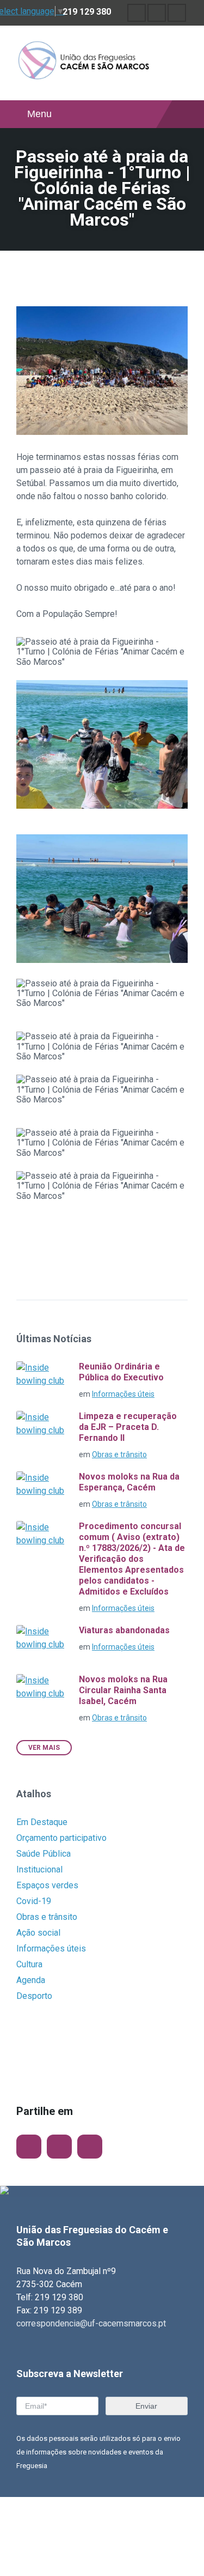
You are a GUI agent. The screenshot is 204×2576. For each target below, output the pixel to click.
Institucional (39, 1869)
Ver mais (44, 1748)
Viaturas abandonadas (124, 1630)
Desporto (34, 1996)
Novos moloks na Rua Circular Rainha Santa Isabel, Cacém (123, 1690)
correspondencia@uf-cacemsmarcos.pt (91, 2323)
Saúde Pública (44, 1854)
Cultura (29, 1964)
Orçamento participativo (61, 1838)
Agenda (31, 1980)
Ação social (38, 1933)
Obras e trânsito (119, 1454)
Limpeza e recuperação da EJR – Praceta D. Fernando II (128, 1427)
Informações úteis (123, 1394)
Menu (39, 114)
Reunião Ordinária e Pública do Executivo (121, 1372)
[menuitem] (137, 13)
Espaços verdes (47, 1885)
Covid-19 (34, 1901)
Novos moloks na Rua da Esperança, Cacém (129, 1482)
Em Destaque (42, 1822)
